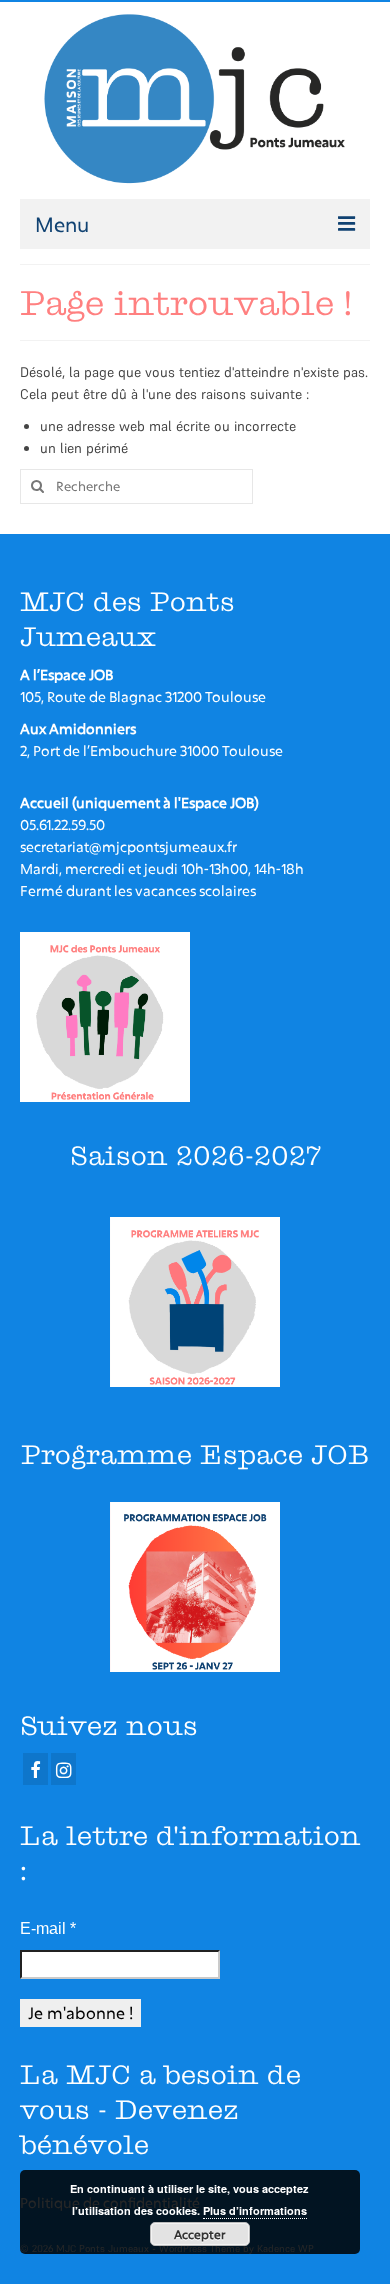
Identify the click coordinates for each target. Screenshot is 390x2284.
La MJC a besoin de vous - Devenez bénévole (160, 2109)
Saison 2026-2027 (195, 1155)
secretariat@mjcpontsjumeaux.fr (128, 846)
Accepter (200, 2234)
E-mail (48, 1928)
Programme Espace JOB (195, 1454)
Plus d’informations (255, 2210)
